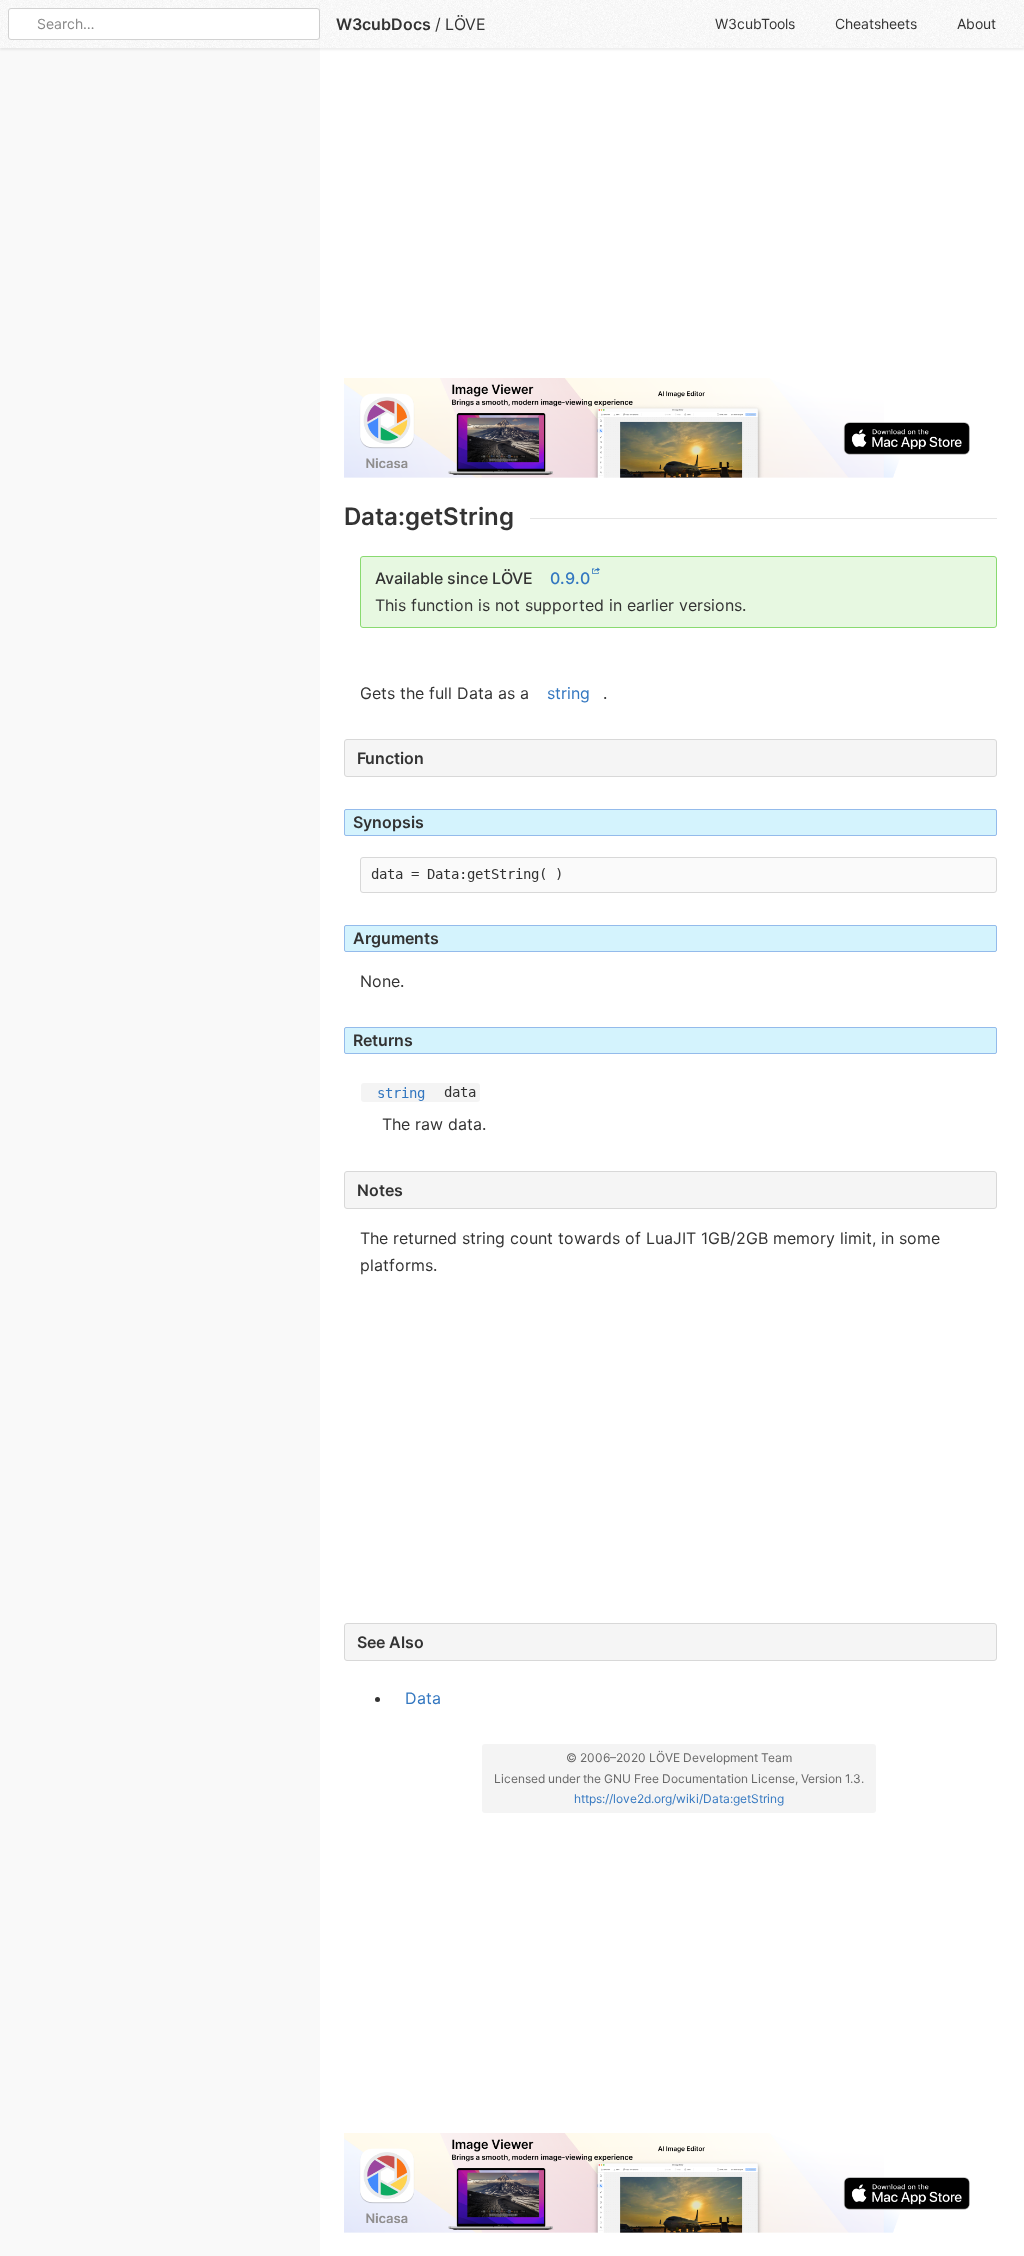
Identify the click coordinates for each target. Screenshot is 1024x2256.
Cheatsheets (876, 23)
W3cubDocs (383, 24)
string (568, 693)
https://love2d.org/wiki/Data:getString (679, 1798)
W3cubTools (755, 23)
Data (423, 1698)
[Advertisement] (670, 222)
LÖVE (465, 24)
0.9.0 (570, 578)
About (976, 23)
